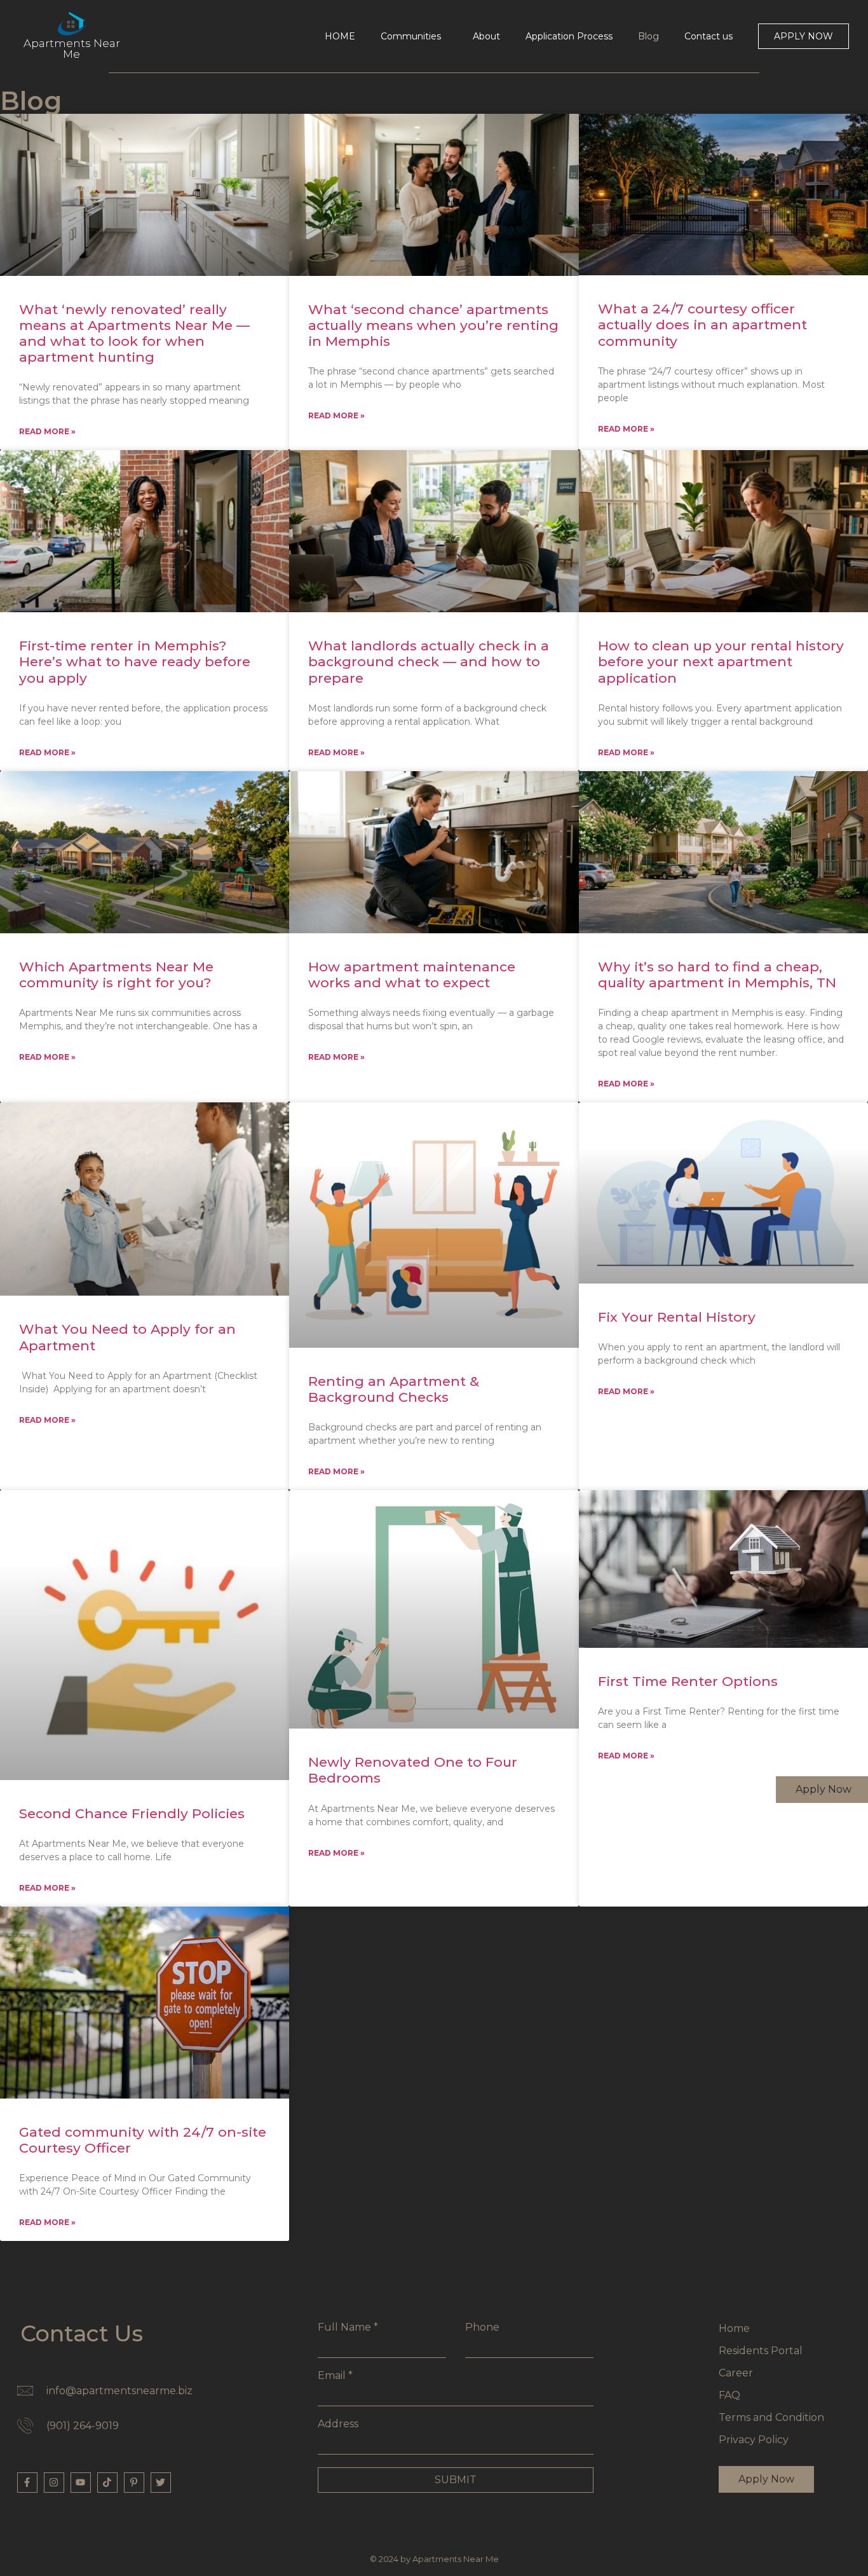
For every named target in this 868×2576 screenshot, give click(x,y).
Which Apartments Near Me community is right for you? (116, 975)
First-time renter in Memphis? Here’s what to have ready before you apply (135, 661)
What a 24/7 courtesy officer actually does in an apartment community (702, 325)
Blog (648, 36)
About (486, 36)
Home (734, 2328)
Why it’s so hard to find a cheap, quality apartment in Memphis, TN (717, 975)
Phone (482, 2327)
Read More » (47, 431)
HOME (340, 36)
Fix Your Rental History (677, 1317)
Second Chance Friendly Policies (132, 1813)
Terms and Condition (771, 2417)
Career (736, 2373)
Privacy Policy (754, 2440)
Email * (335, 2376)
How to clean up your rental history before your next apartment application (721, 661)
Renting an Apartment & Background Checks (394, 1389)
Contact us (709, 36)
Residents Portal (761, 2351)
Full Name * (348, 2327)
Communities (411, 36)
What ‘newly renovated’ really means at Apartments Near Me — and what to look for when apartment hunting (134, 333)
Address (338, 2424)
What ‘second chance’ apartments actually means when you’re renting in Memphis (433, 325)
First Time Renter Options (688, 1681)
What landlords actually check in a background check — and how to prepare (429, 661)
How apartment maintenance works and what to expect (412, 975)
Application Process (569, 36)
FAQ (729, 2395)
